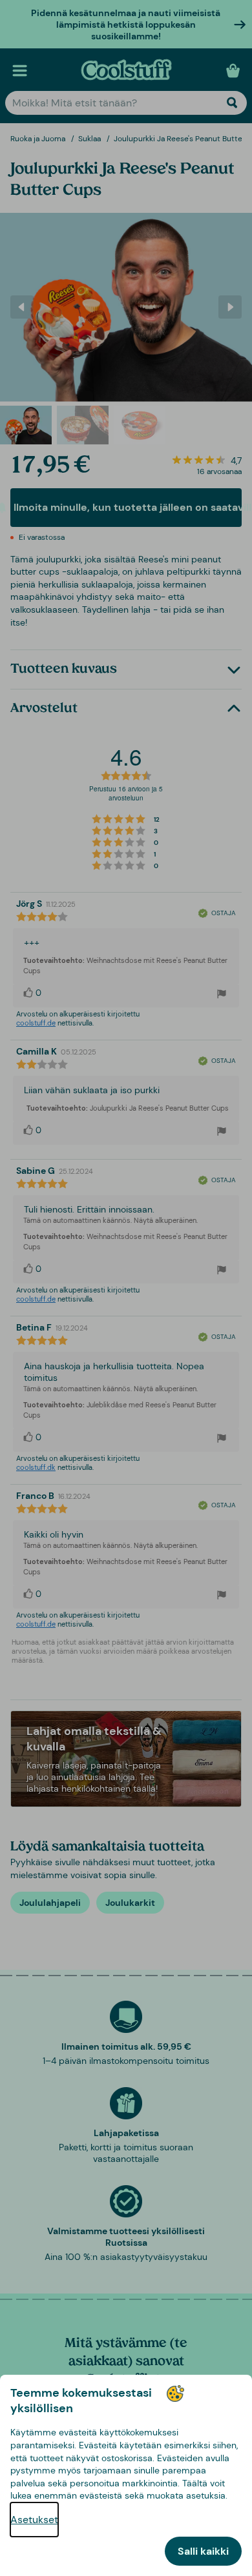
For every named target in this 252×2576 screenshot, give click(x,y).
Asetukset (34, 2520)
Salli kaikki (203, 2551)
